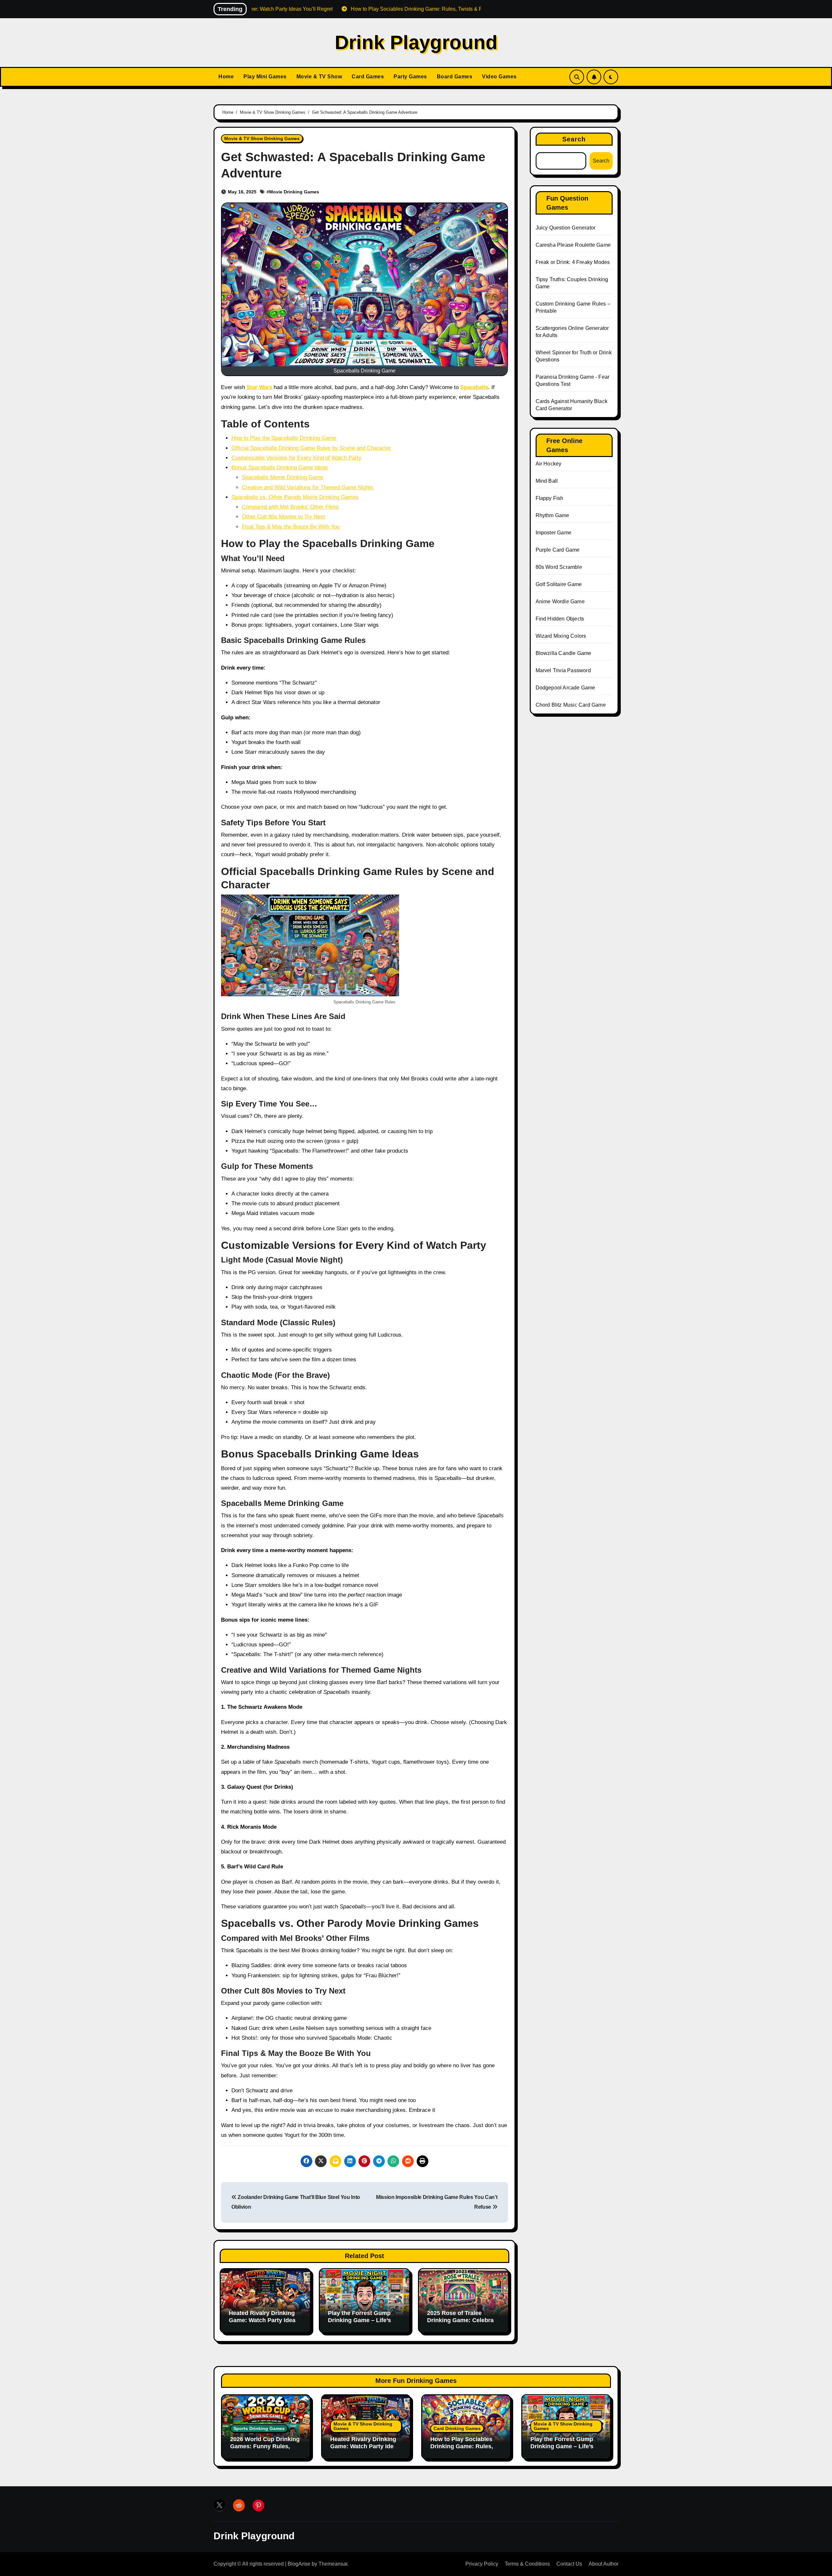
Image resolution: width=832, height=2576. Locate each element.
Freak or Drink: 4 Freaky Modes (573, 262)
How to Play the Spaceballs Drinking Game (284, 438)
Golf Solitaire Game (559, 584)
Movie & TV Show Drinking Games (262, 138)
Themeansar (333, 2564)
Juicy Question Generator (566, 228)
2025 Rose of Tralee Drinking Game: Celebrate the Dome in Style (463, 2320)
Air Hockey (549, 464)
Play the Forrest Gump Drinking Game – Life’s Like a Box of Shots (359, 2320)
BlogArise (299, 2564)
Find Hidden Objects (560, 619)
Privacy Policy (482, 2564)
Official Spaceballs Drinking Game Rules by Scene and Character (311, 448)
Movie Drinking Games (294, 192)
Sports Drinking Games (259, 2428)
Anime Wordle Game (560, 602)
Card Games (368, 77)
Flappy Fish (550, 498)
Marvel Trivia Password (563, 670)
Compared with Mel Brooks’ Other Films (290, 507)
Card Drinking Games (457, 2428)
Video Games (499, 77)
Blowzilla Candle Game (564, 653)
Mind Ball (547, 481)
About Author (604, 2564)
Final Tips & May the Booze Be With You (291, 527)
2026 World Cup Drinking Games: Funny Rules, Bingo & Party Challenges (266, 2446)
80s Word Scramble (559, 567)
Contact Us (569, 2564)
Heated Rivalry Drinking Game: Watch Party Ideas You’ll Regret (264, 2320)
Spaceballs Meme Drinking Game (282, 477)
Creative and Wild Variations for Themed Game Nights (308, 487)
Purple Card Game (558, 550)
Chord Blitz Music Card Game (571, 705)
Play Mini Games (265, 77)
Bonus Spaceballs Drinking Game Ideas (280, 468)
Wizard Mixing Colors (561, 636)
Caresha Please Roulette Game (573, 245)
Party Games (410, 77)
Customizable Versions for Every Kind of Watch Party (296, 458)
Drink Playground (416, 42)
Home (226, 77)
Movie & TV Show (319, 77)
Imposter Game (554, 533)
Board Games (455, 77)
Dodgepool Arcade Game (565, 688)
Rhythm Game (552, 515)
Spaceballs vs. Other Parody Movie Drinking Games (295, 497)
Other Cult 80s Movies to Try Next (283, 517)
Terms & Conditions (527, 2564)
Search (574, 139)
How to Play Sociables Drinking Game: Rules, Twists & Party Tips (462, 2446)
